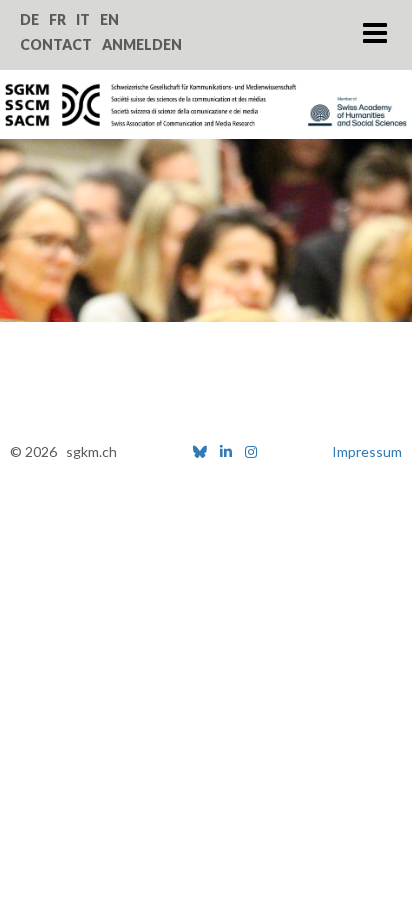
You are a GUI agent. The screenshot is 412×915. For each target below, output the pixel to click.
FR (57, 19)
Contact (56, 44)
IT (83, 19)
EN (109, 19)
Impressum (367, 451)
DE (29, 19)
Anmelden (142, 44)
